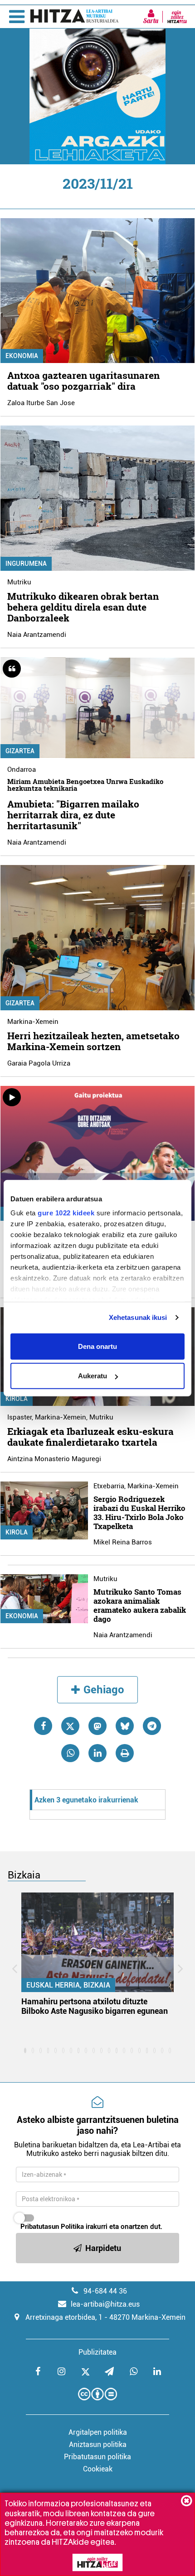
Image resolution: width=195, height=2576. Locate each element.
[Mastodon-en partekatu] (97, 1726)
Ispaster (19, 1417)
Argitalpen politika (98, 2432)
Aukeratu (93, 1376)
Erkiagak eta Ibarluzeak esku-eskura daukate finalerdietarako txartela (90, 1437)
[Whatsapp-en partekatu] (70, 1753)
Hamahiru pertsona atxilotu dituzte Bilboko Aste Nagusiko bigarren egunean (95, 2006)
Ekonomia (22, 356)
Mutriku (19, 582)
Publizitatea (97, 2352)
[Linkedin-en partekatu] (97, 1753)
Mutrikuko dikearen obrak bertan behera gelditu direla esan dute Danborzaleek (83, 607)
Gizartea (20, 751)
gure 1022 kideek (66, 1213)
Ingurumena (26, 564)
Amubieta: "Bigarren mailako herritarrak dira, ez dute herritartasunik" (73, 815)
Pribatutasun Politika (52, 2227)
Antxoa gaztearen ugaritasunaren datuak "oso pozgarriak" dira (83, 381)
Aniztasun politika (98, 2445)
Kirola (17, 1399)
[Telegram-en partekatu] (152, 1726)
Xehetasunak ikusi (138, 1317)
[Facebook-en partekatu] (43, 1726)
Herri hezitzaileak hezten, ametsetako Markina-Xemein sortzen (93, 1041)
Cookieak (98, 2469)
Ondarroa (22, 769)
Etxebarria (109, 1486)
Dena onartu (97, 1346)
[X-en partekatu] (70, 1726)
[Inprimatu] (125, 1753)
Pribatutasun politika (97, 2457)
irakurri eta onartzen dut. (91, 2227)
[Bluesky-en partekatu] (125, 1726)
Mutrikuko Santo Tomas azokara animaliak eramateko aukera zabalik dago (140, 1605)
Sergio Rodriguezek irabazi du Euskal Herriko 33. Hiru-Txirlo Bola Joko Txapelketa (139, 1513)
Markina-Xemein (33, 1022)
